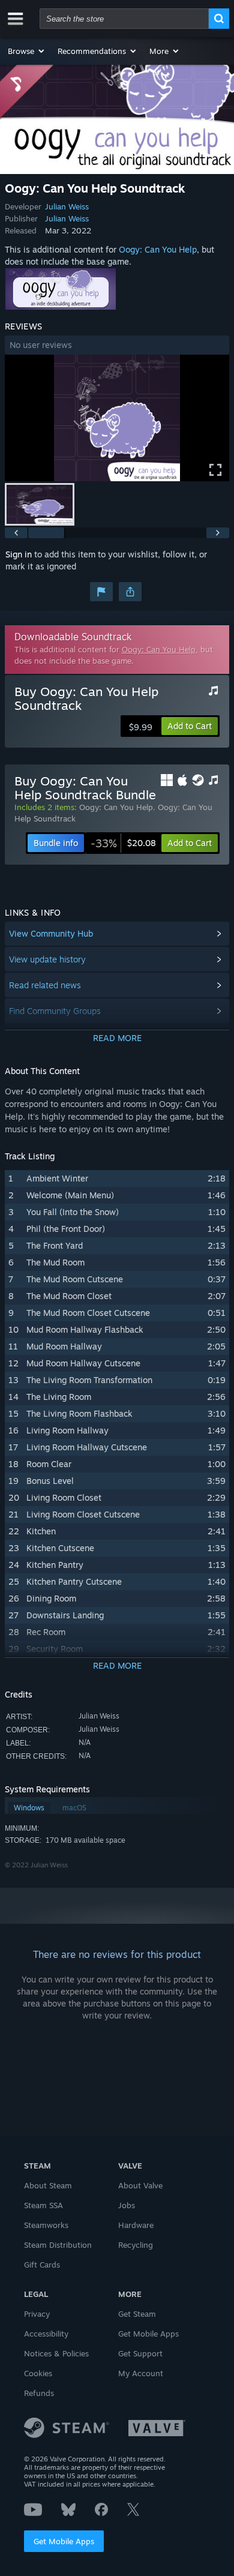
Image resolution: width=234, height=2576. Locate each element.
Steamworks (46, 2225)
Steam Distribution (58, 2245)
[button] (27, 51)
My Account (141, 2373)
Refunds (39, 2393)
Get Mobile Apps (64, 2541)
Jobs (127, 2205)
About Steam (48, 2185)
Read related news (45, 985)
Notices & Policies (56, 2353)
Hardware (136, 2225)
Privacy (37, 2314)
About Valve (140, 2185)
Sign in (19, 554)
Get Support (140, 2353)
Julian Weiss (67, 206)
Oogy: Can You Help (158, 249)
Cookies (38, 2373)
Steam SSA (43, 2205)
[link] (123, 843)
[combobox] (124, 19)
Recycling (136, 2245)
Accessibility (46, 2334)
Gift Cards (42, 2265)
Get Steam (137, 2314)
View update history (47, 959)
